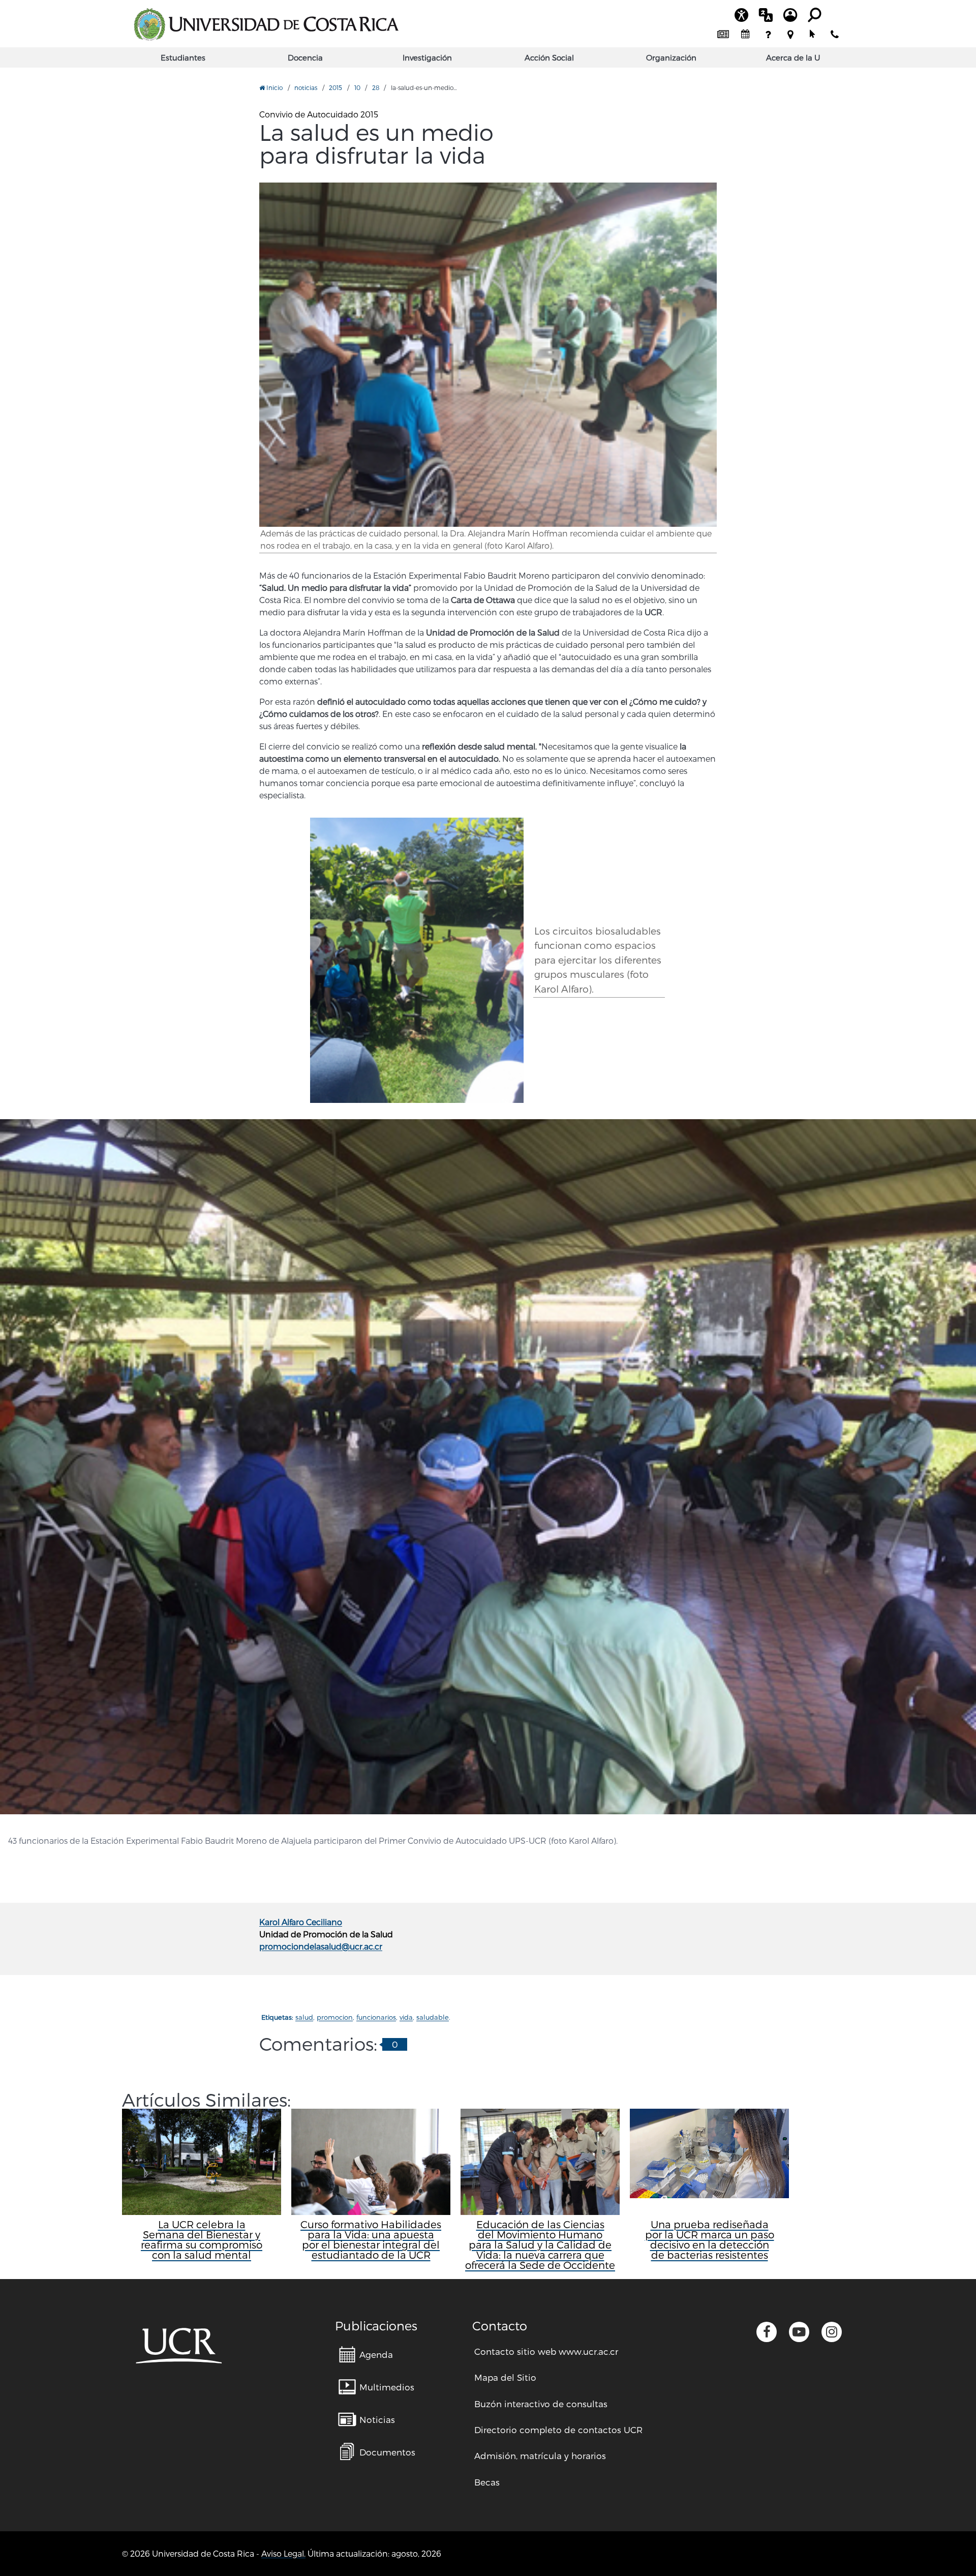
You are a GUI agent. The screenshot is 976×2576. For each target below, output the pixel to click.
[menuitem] (723, 35)
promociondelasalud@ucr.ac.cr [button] (321, 1946)
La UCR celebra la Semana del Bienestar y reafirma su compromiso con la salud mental (202, 2239)
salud (304, 2017)
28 (376, 87)
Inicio (274, 87)
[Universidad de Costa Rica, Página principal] (266, 24)
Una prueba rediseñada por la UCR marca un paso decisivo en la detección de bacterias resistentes (710, 2239)
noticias (306, 87)
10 (357, 87)
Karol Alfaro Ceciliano (301, 1922)
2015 (335, 87)
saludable (433, 2017)
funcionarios (376, 2017)
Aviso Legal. (283, 2553)
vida (406, 2017)
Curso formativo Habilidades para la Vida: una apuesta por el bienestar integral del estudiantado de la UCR (371, 2239)
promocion (335, 2017)
